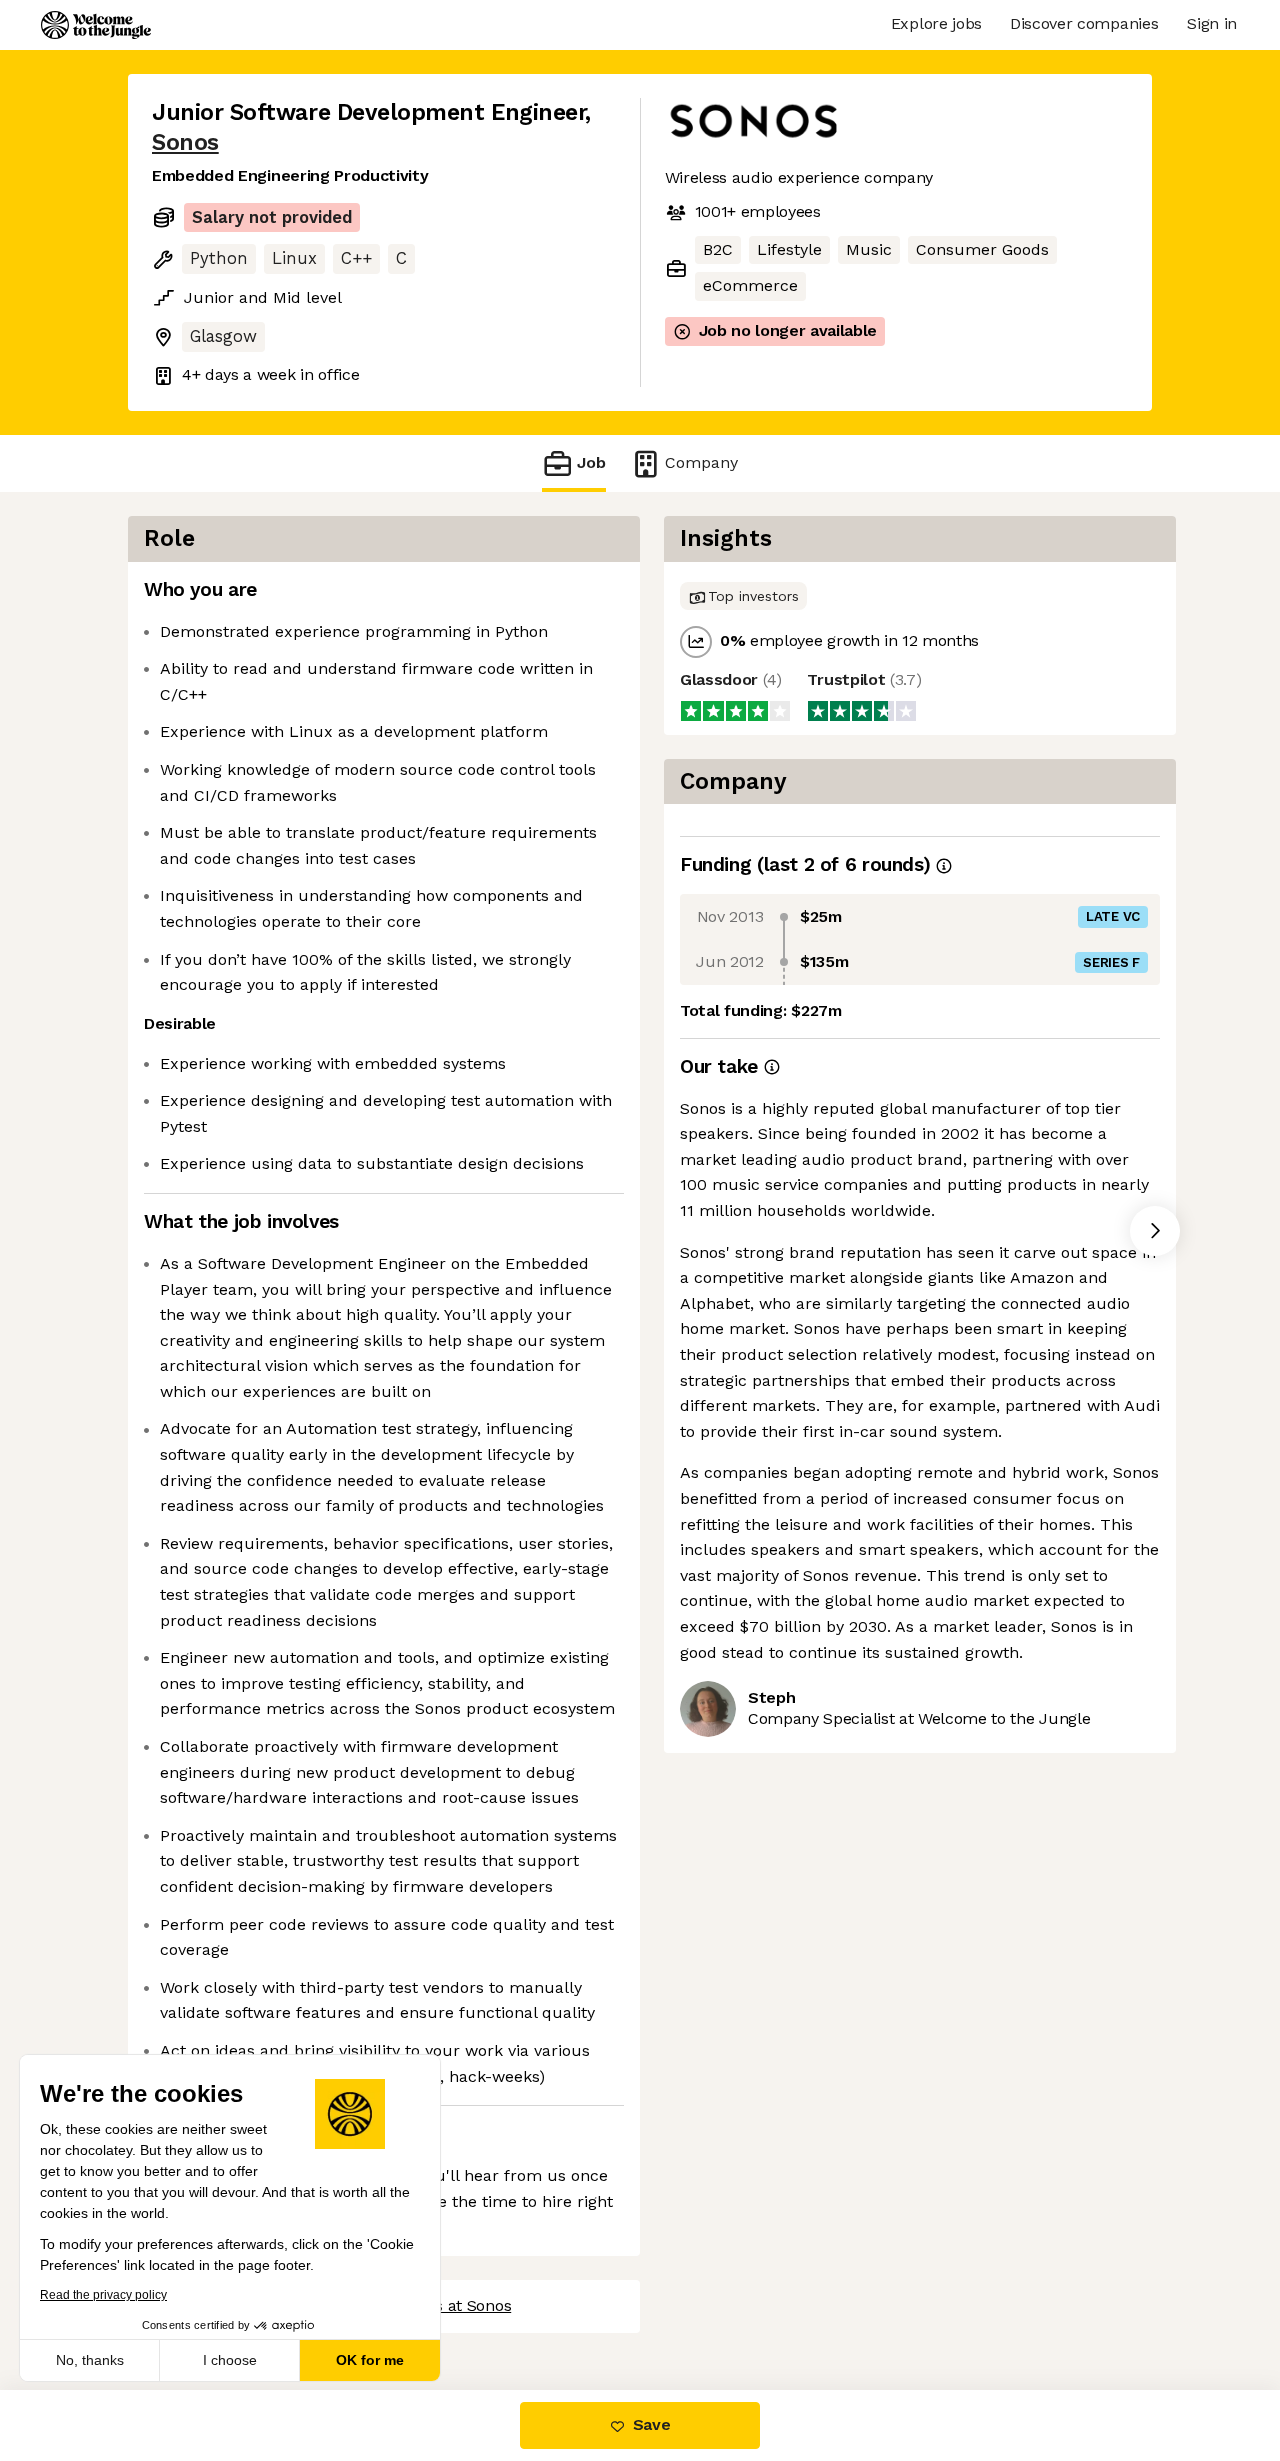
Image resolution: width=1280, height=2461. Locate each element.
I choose (230, 2360)
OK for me (370, 2360)
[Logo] (96, 25)
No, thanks (90, 2360)
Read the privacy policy (103, 2295)
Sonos (185, 142)
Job (591, 462)
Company (701, 462)
